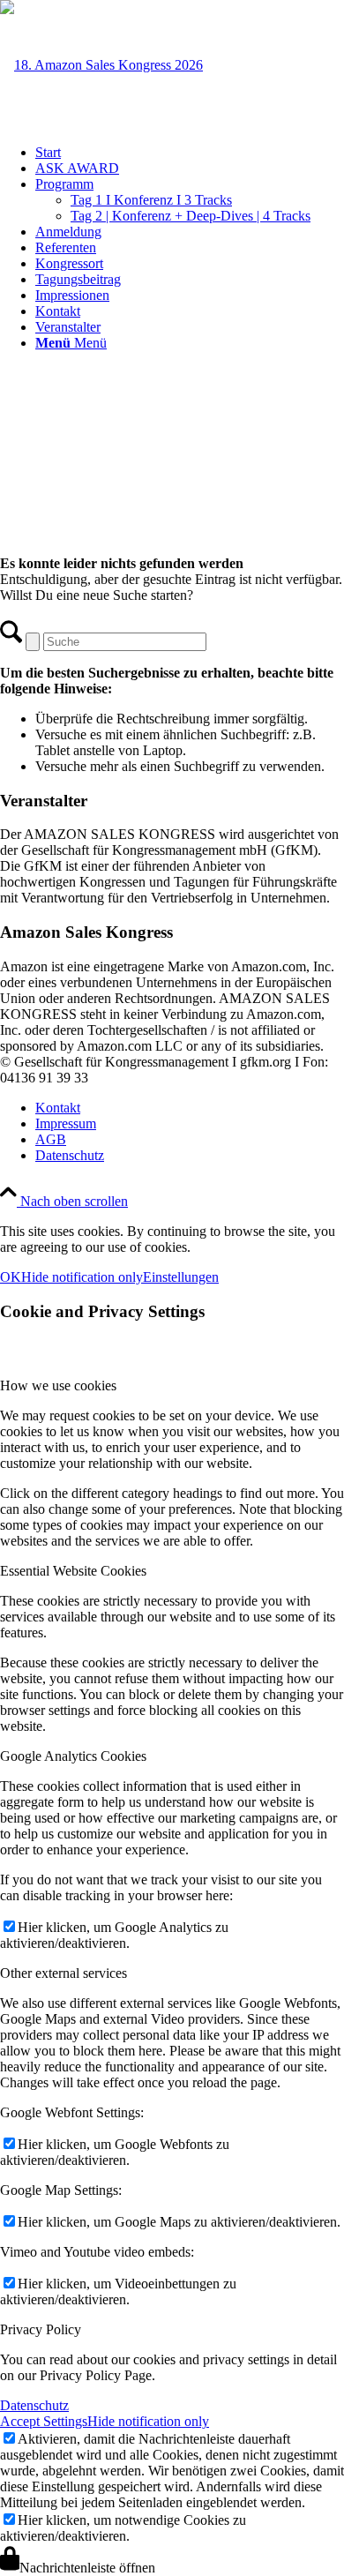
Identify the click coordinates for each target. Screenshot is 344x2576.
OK (11, 1277)
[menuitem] (190, 153)
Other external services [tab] (64, 1973)
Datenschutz (34, 2405)
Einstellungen (181, 1277)
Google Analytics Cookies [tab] (73, 1756)
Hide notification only (82, 1277)
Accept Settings (44, 2421)
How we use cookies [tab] (58, 1385)
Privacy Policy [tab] (41, 2329)
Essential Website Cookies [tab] (73, 1571)
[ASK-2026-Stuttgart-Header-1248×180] (101, 65)
